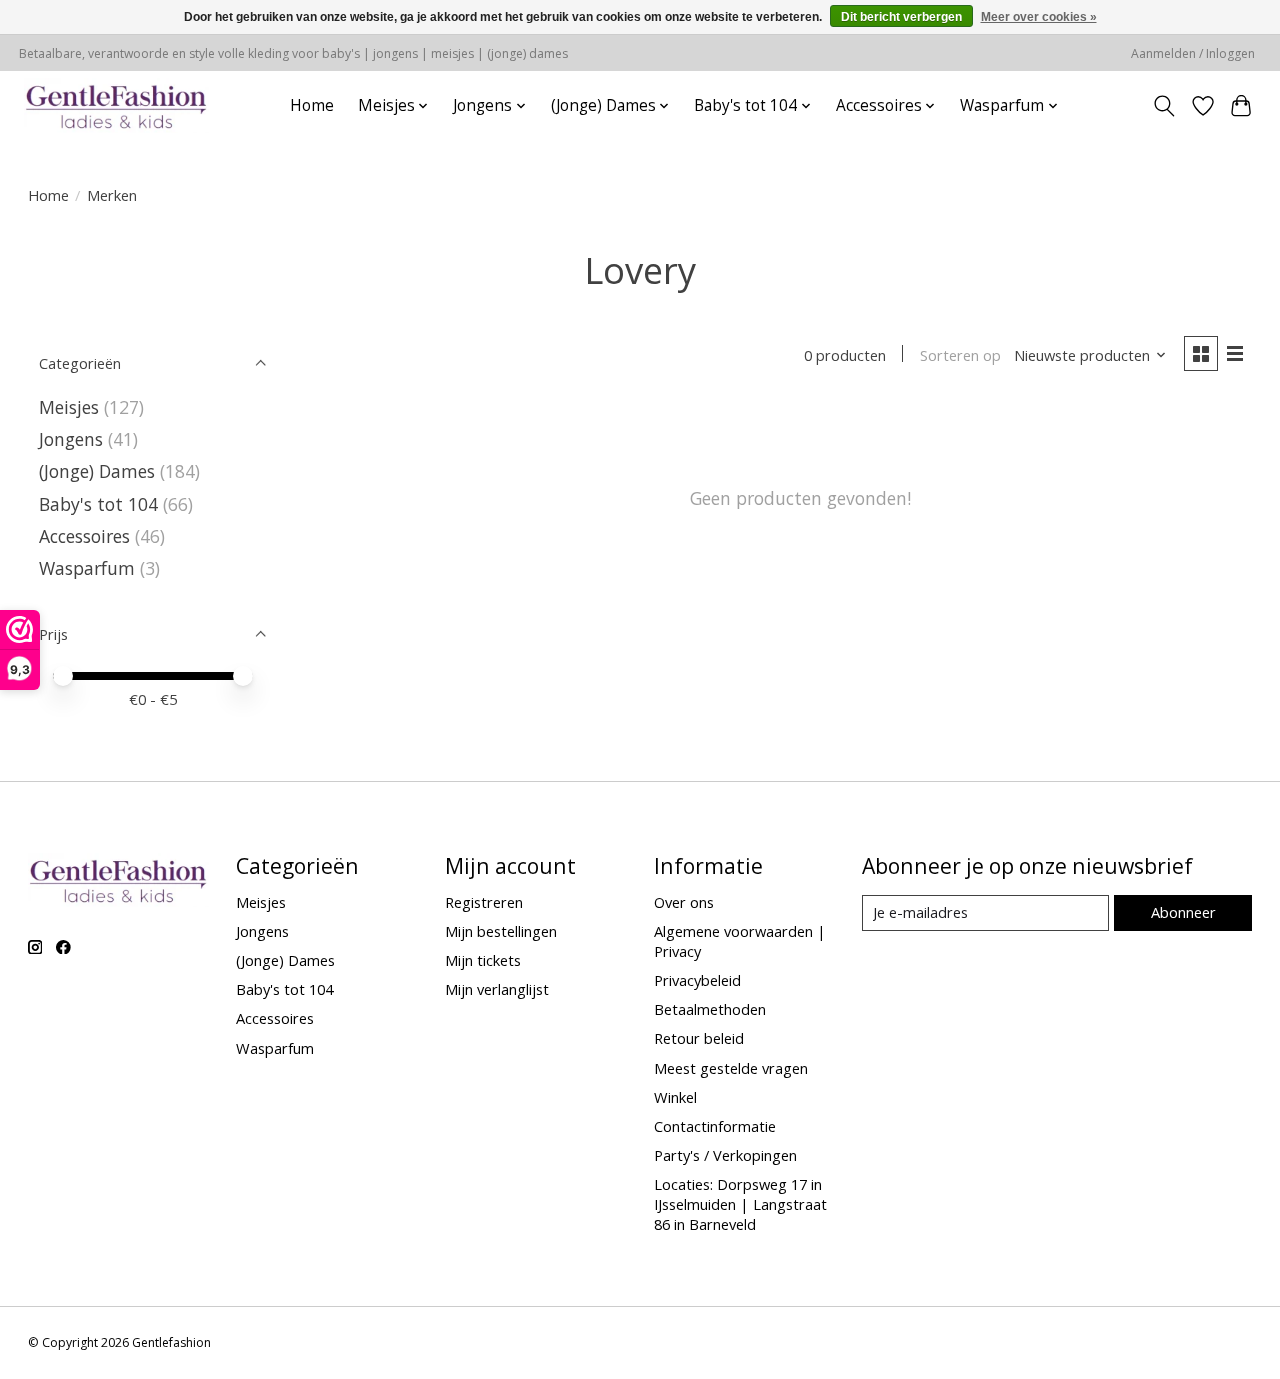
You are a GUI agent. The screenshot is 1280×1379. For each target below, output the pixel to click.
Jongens (71, 439)
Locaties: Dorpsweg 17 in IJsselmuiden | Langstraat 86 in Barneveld (740, 1204)
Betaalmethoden (710, 1009)
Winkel (675, 1097)
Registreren (484, 902)
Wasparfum (87, 568)
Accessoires (84, 536)
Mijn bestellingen (501, 931)
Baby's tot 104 (98, 504)
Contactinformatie (715, 1126)
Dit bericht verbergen (901, 17)
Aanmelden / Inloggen (1193, 53)
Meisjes (69, 407)
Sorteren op (960, 355)
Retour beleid (699, 1038)
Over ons (684, 902)
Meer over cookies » (1039, 17)
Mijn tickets (483, 960)
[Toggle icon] (1163, 106)
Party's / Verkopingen (725, 1155)
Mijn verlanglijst (497, 989)
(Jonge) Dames (97, 471)
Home (312, 105)
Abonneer (1183, 912)
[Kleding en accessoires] (116, 105)
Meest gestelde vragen (731, 1068)
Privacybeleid (697, 980)
